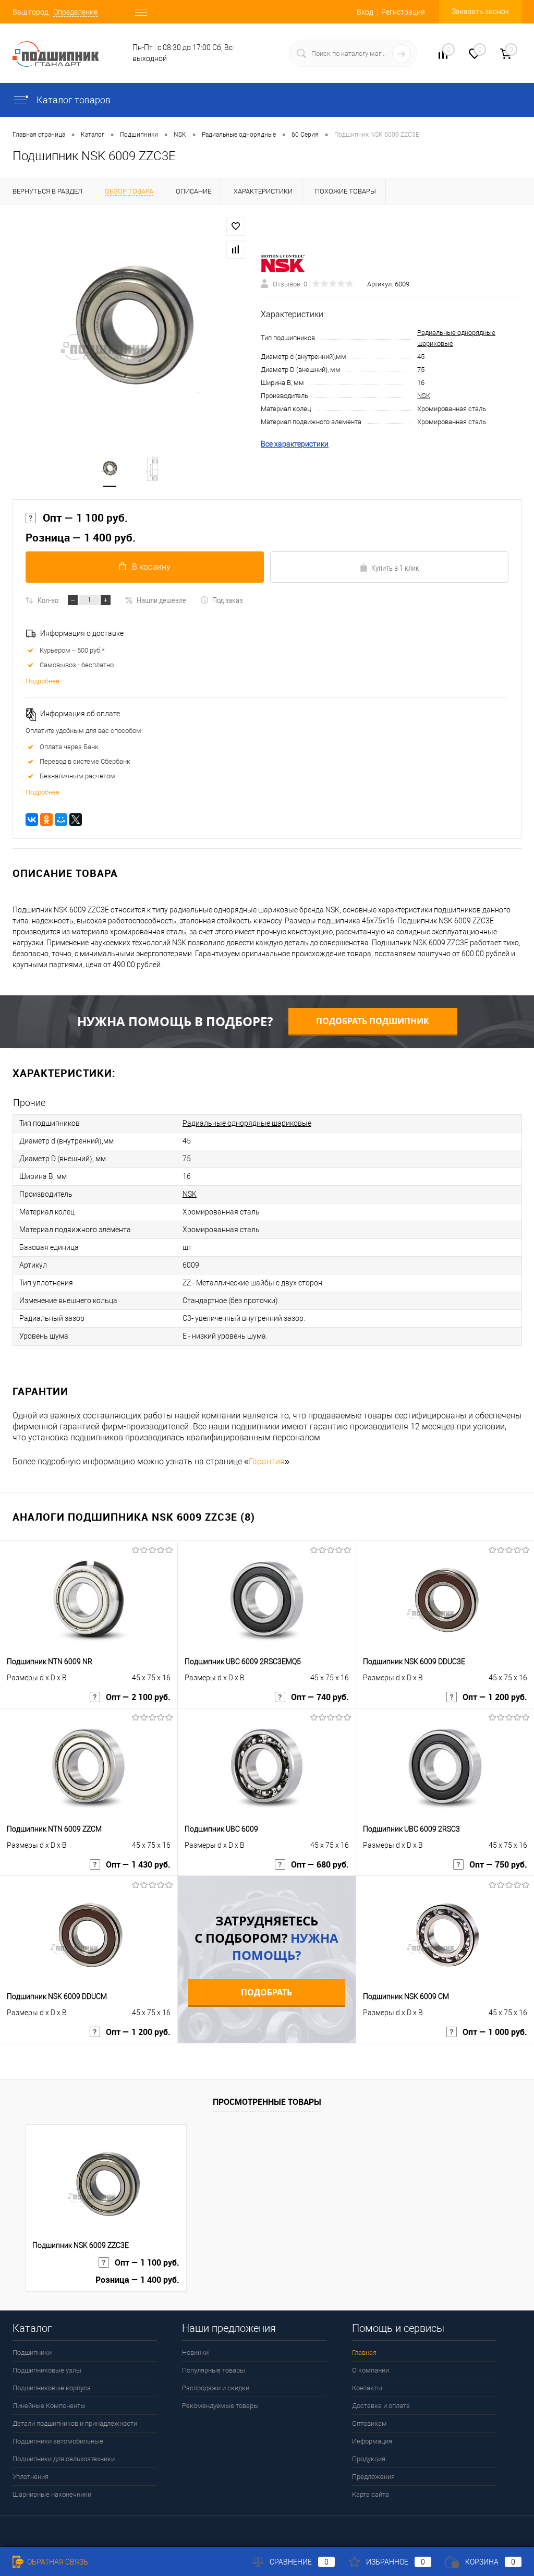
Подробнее (43, 681)
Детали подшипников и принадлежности (75, 2423)
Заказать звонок (480, 11)
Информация (372, 2441)
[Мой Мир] (61, 820)
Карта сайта (371, 2494)
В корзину (151, 567)
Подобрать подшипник (373, 1021)
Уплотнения (31, 2477)
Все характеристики (295, 444)
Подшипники (32, 2352)
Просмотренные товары (267, 2102)
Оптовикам (369, 2423)
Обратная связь (57, 2562)
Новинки (195, 2352)
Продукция (369, 2459)
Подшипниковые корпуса (52, 2388)
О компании (371, 2370)
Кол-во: (49, 600)
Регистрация (403, 12)
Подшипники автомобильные (58, 2441)
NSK (424, 396)
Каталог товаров (72, 100)
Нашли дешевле (161, 600)
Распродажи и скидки (216, 2388)
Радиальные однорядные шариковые (247, 1123)
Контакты (367, 2388)
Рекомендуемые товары (220, 2406)
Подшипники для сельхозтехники (64, 2459)
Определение (75, 12)
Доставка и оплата (381, 2406)
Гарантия (267, 1461)
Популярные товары (214, 2370)
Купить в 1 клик (395, 568)
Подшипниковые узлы (47, 2370)
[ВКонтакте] (32, 820)
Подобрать (266, 1992)
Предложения (373, 2477)
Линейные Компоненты (49, 2406)
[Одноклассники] (46, 820)
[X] (76, 820)
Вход (365, 12)
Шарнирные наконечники (52, 2494)
